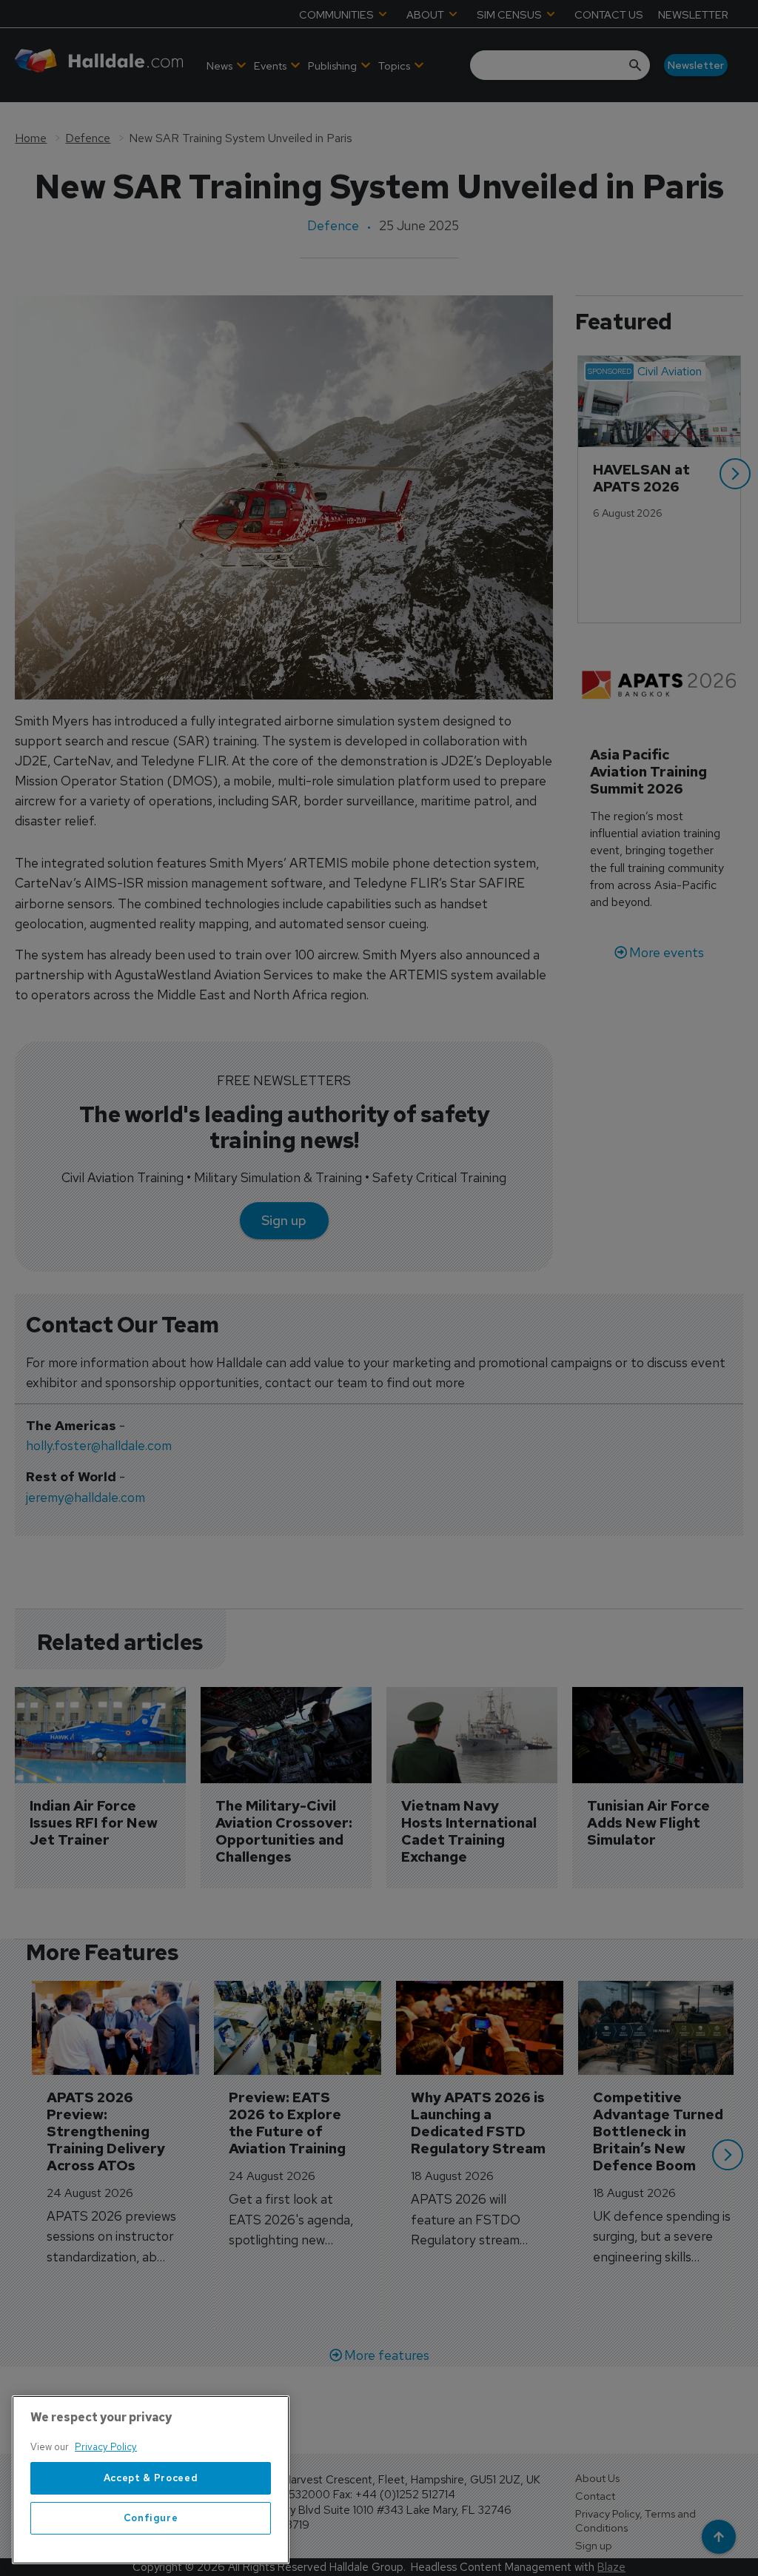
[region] (151, 2480)
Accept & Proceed (151, 2478)
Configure (151, 2518)
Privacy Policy (106, 2447)
